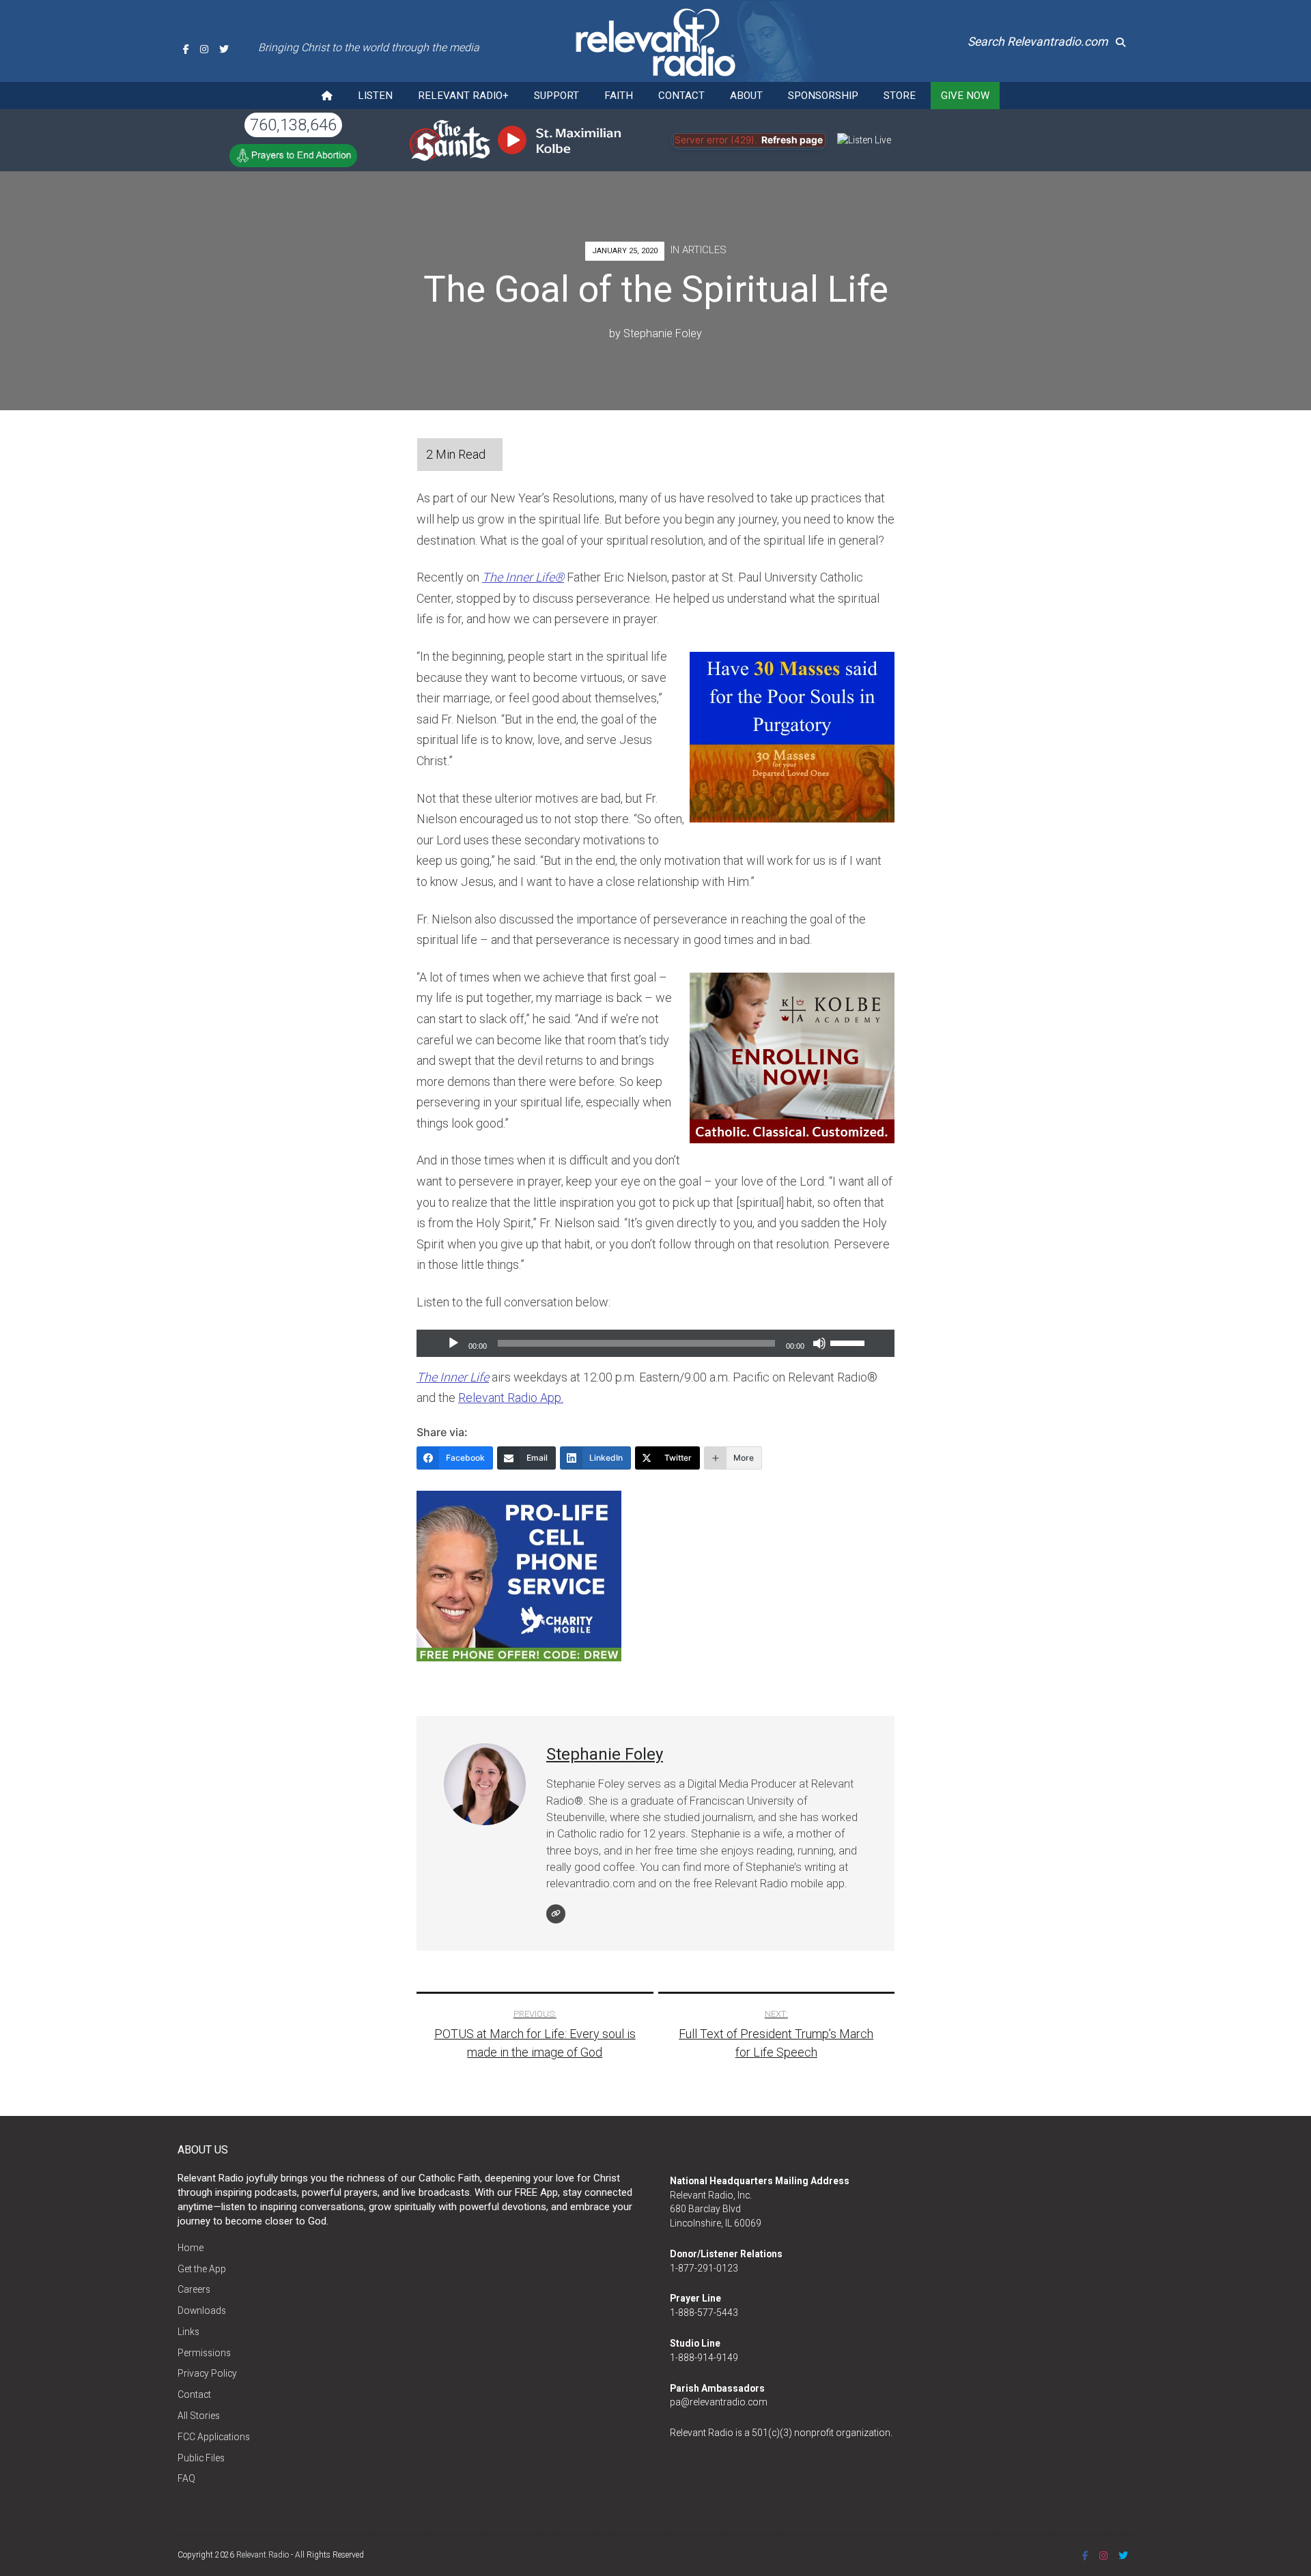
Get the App (202, 2269)
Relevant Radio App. (511, 1398)
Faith (619, 96)
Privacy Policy (207, 2373)
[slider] (849, 1342)
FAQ (186, 2478)
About (746, 96)
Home (191, 2248)
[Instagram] (204, 49)
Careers (194, 2289)
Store (900, 96)
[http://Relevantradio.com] (556, 1914)
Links (188, 2332)
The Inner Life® (523, 577)
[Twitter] (224, 49)
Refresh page (792, 140)
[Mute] (819, 1343)
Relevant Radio (263, 2555)
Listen (375, 96)
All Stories (199, 2416)
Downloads (202, 2310)
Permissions (204, 2353)
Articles (704, 250)
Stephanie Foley (663, 333)
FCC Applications (214, 2437)
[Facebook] (186, 49)
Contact (681, 96)
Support (556, 96)
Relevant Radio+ (463, 96)
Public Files (201, 2458)
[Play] (453, 1343)
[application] (655, 1343)
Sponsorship (823, 96)
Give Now (965, 96)
